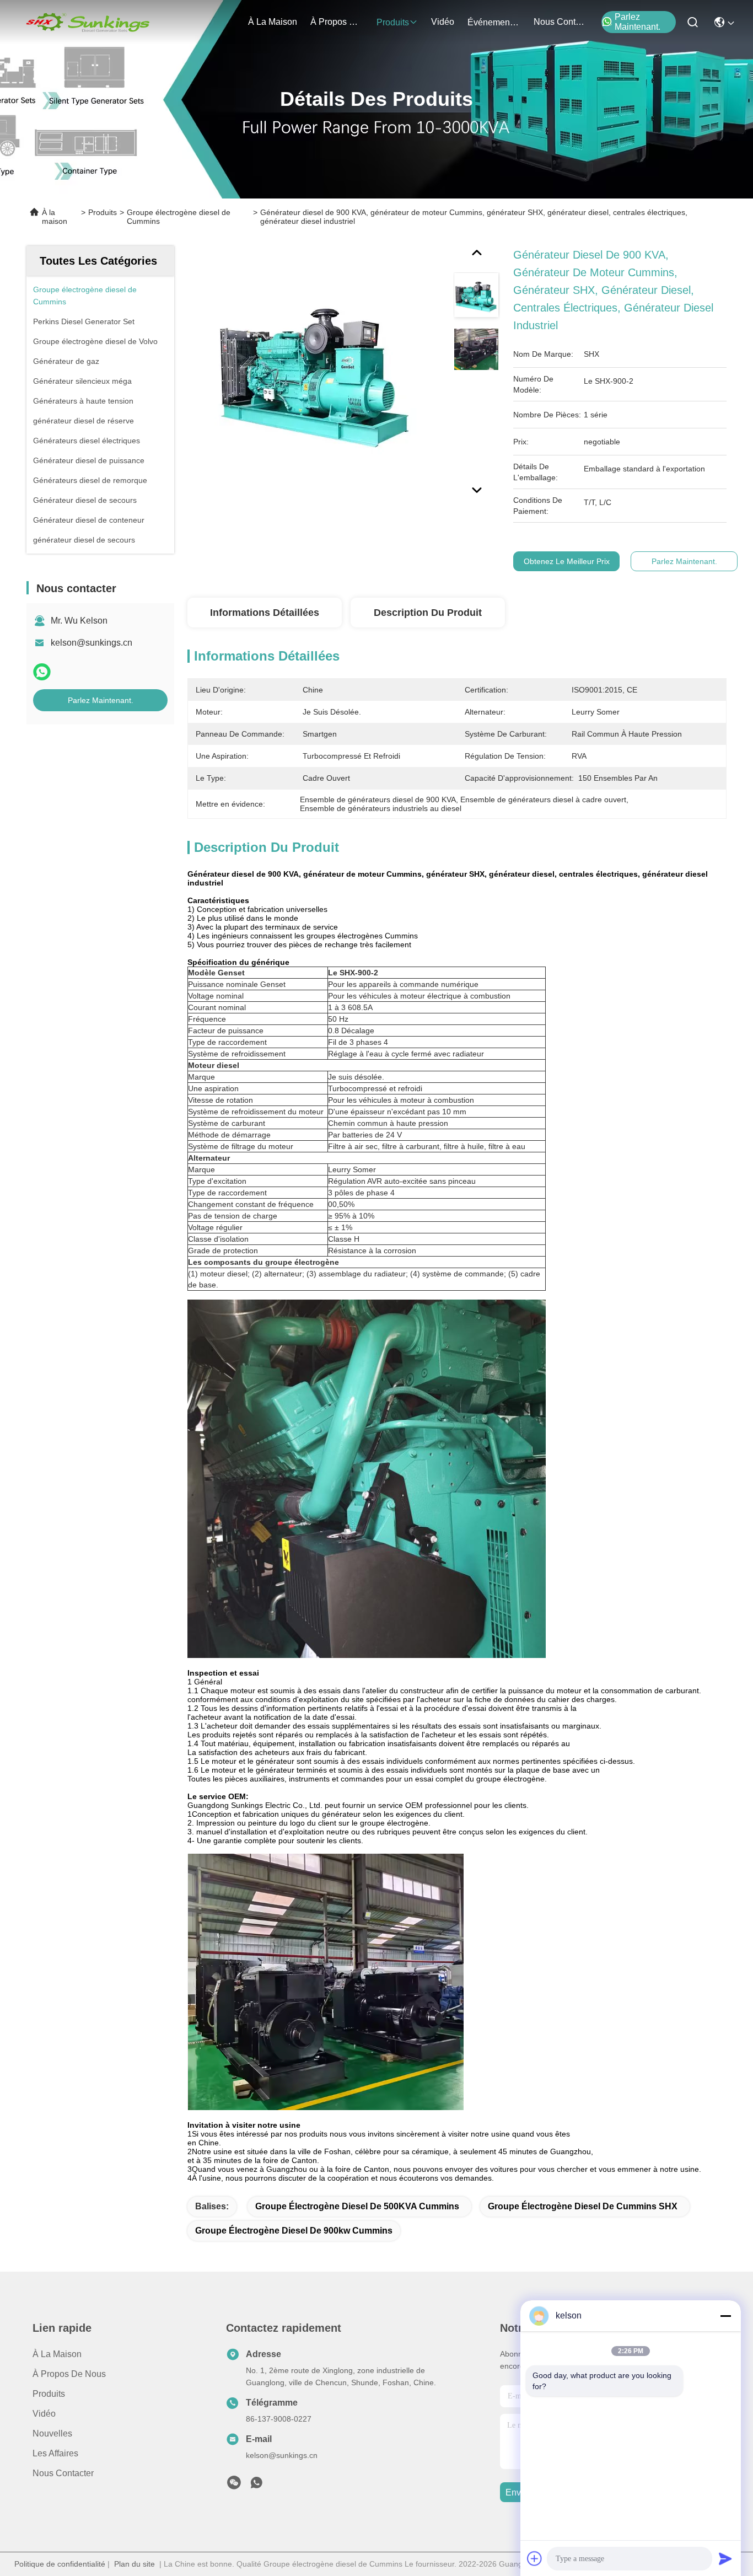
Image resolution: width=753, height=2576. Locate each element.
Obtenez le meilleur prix (567, 561)
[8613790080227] (256, 2486)
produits (393, 22)
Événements (492, 22)
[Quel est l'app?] (42, 672)
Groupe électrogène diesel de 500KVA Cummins (357, 2206)
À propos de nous (337, 22)
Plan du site (135, 2564)
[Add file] (535, 2558)
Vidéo (44, 2414)
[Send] (725, 2558)
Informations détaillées (265, 613)
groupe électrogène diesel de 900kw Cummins (294, 2231)
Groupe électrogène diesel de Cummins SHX (583, 2206)
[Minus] (725, 2316)
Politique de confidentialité (60, 2564)
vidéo (443, 22)
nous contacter (560, 22)
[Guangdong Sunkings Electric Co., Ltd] (87, 22)
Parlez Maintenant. (638, 22)
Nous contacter (63, 2473)
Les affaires (55, 2453)
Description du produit (428, 613)
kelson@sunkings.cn (92, 643)
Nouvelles (52, 2433)
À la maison (273, 22)
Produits (103, 212)
